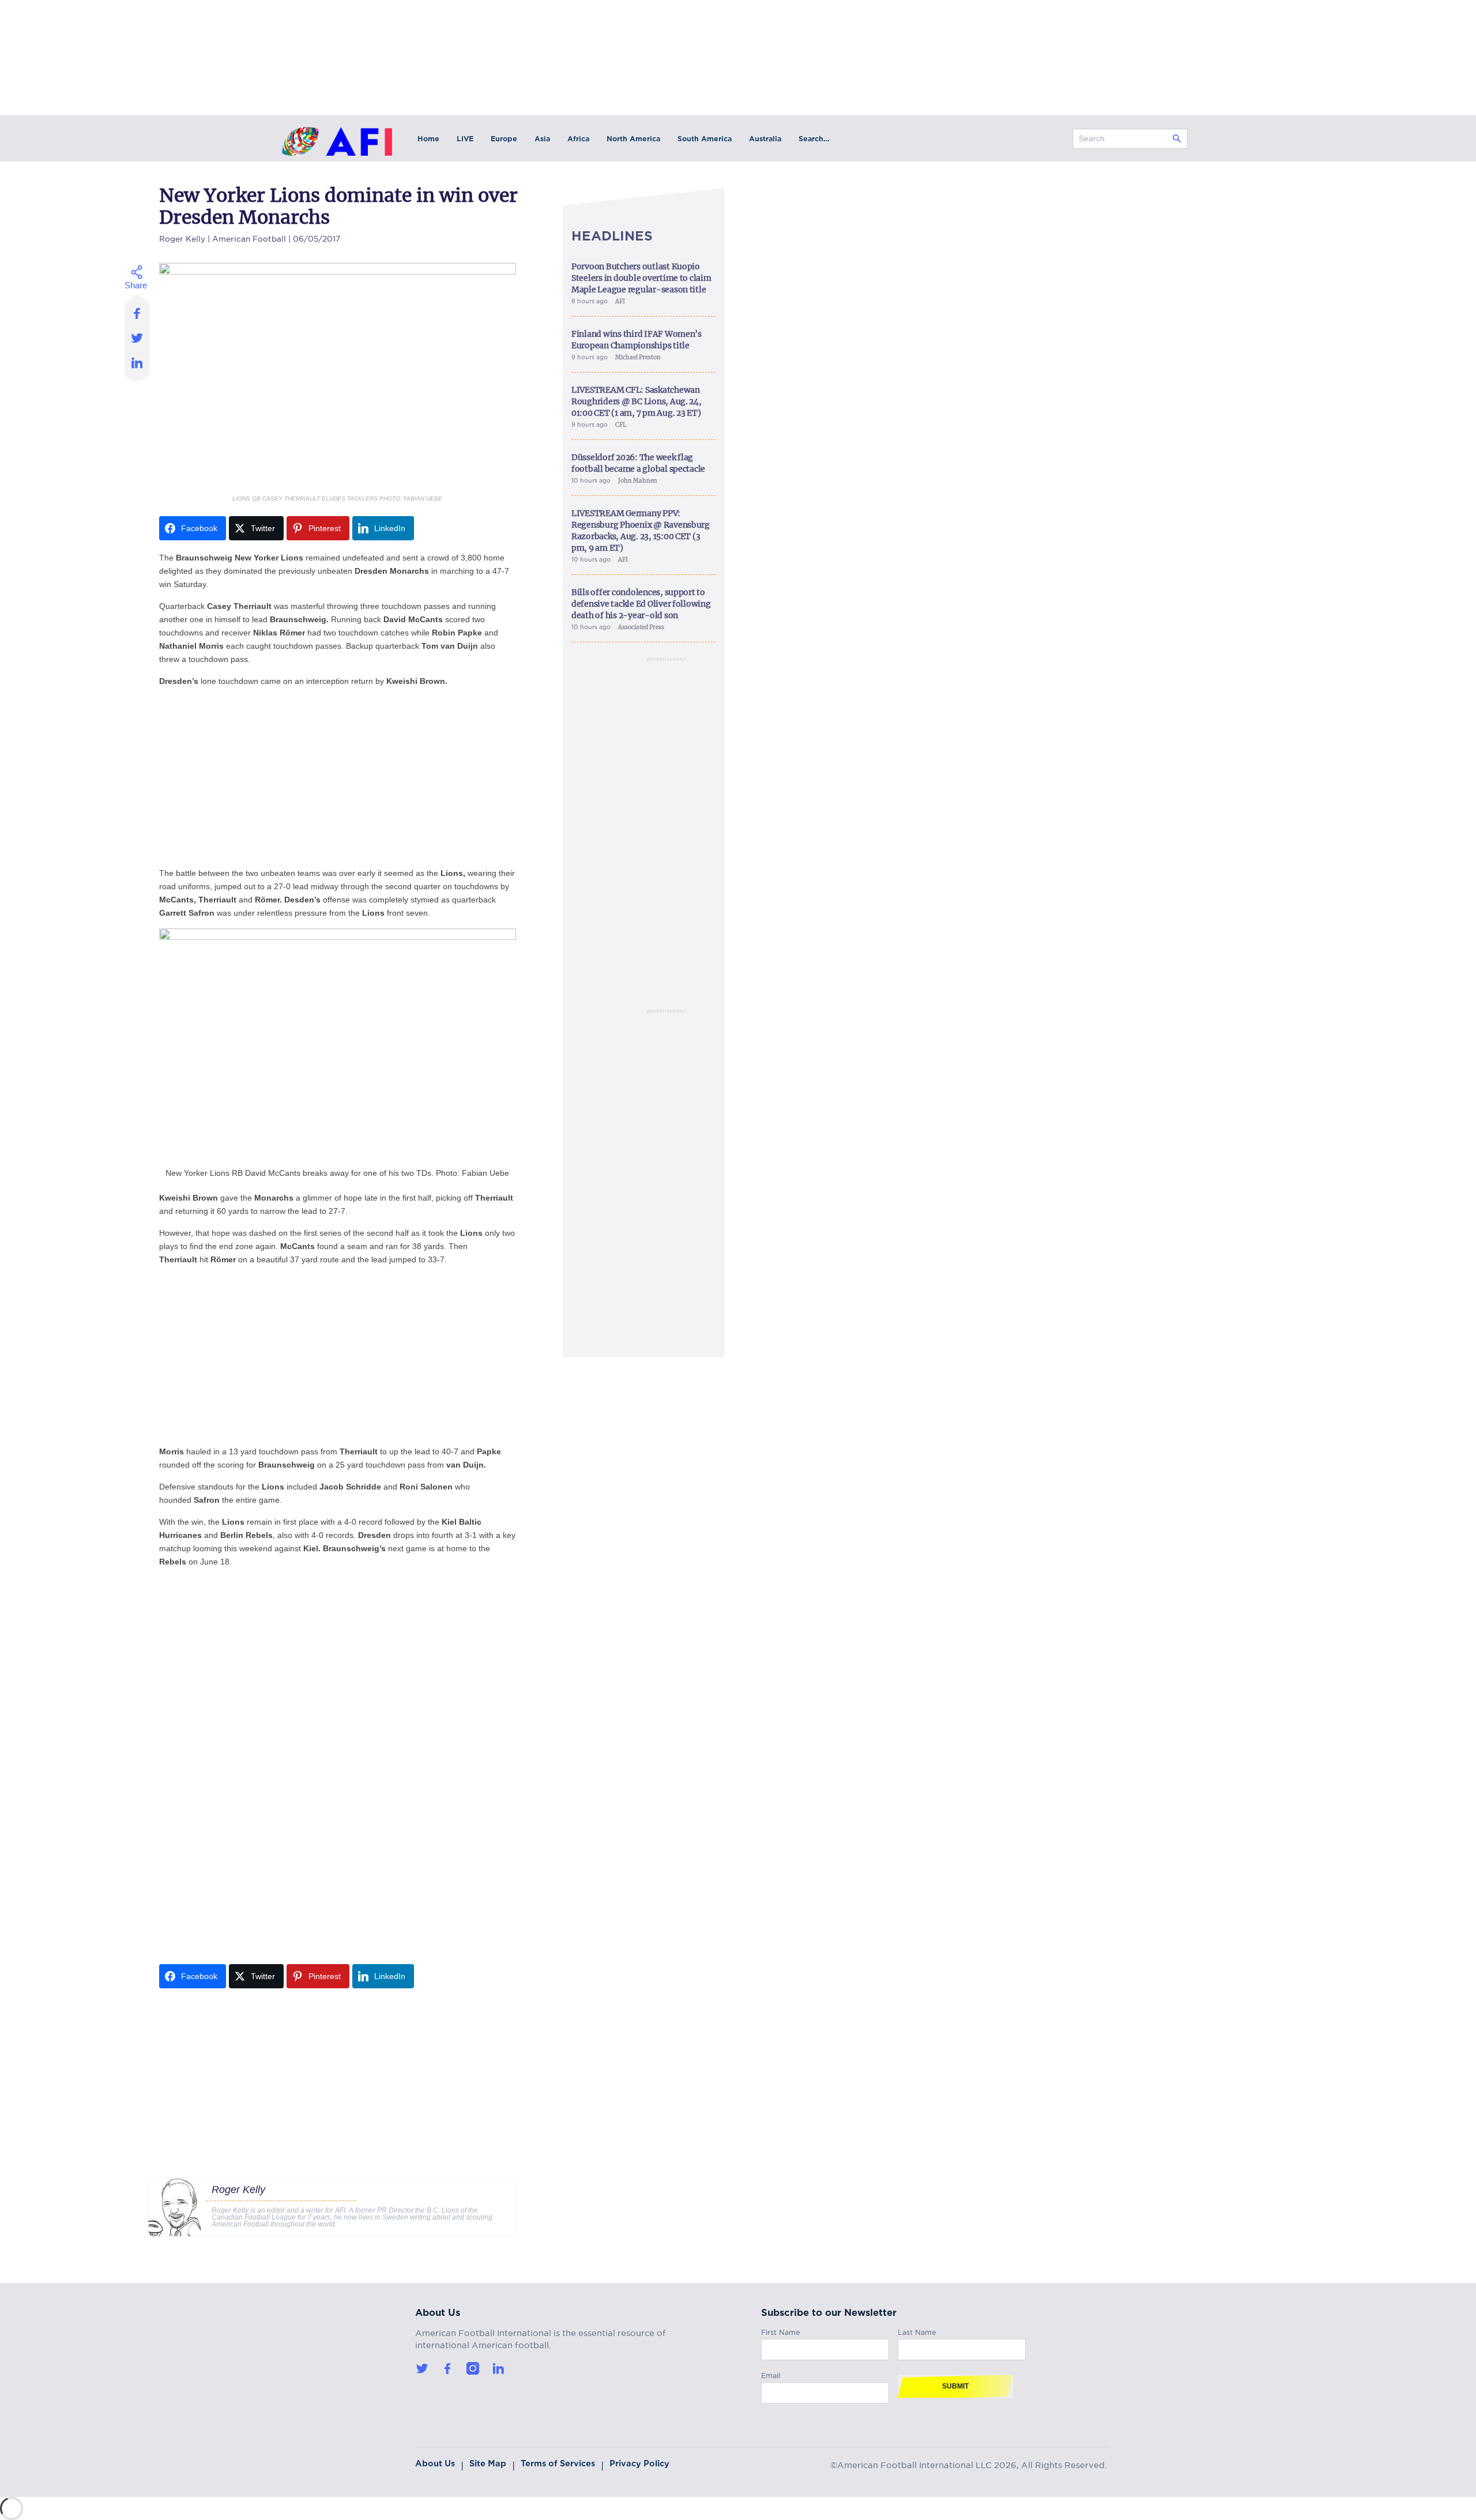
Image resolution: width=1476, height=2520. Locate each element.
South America (705, 139)
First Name (781, 2331)
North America (633, 139)
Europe (504, 139)
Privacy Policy (639, 2463)
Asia (542, 139)
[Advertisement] (338, 777)
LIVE (465, 139)
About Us (435, 2463)
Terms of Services (558, 2463)
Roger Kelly (182, 237)
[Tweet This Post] (138, 338)
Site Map (488, 2463)
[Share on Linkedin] (138, 366)
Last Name (917, 2331)
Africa (578, 139)
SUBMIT (955, 2386)
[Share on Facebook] (138, 310)
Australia (765, 139)
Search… (814, 139)
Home (428, 139)
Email (771, 2374)
